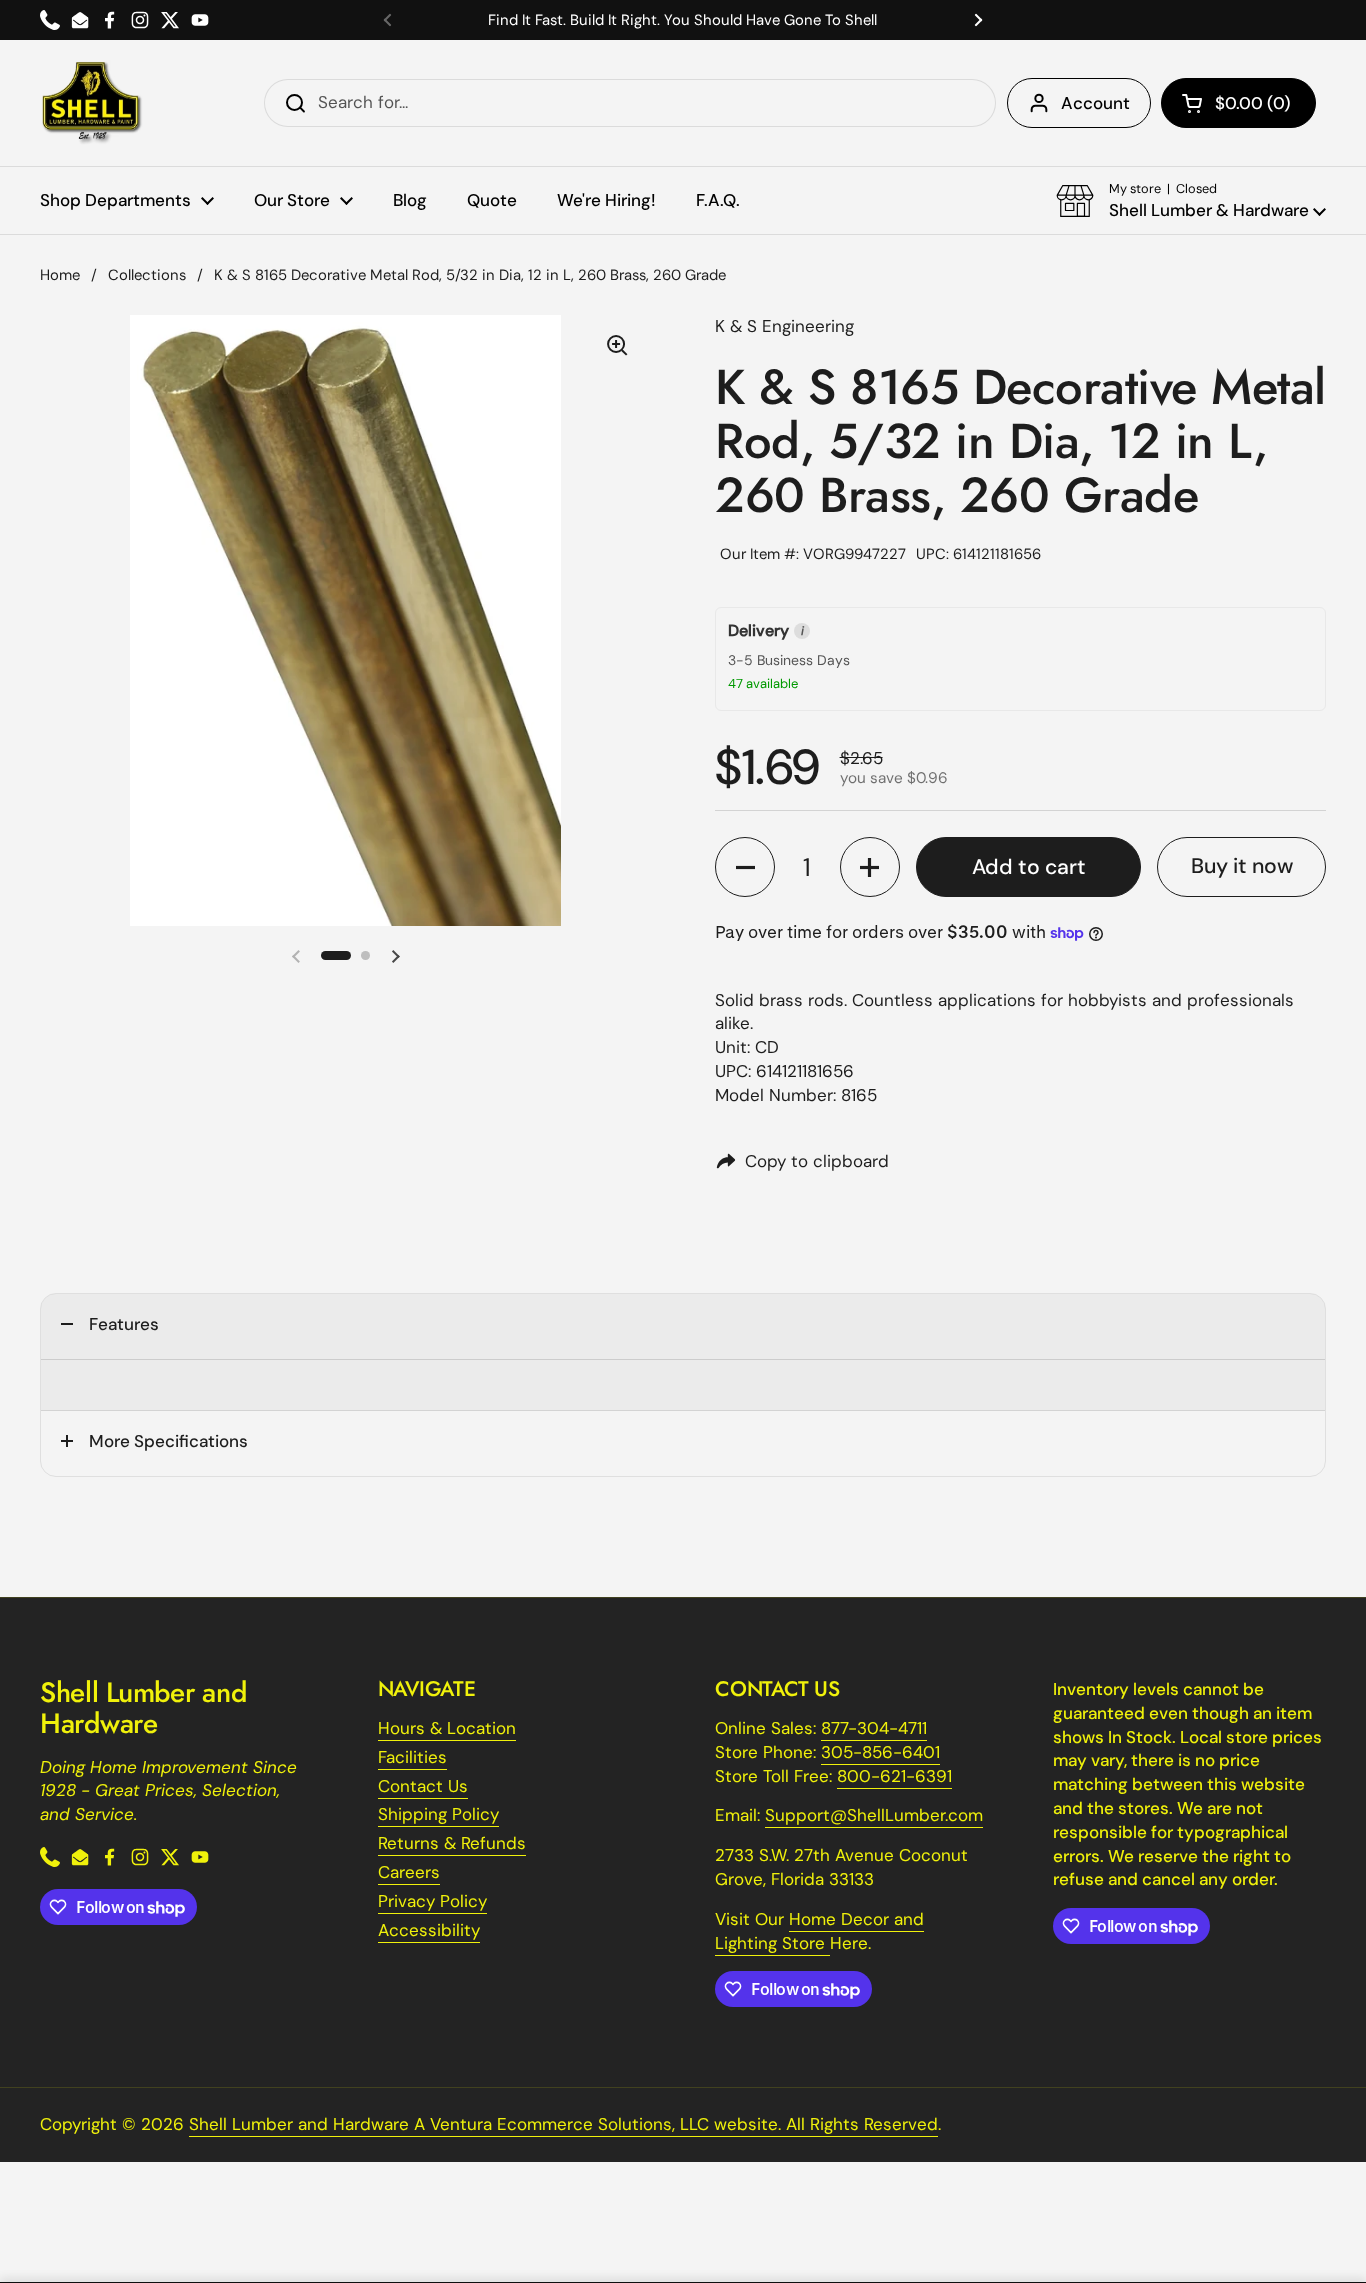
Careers (409, 1872)
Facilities (412, 1757)
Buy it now (1242, 866)
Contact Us (423, 1786)
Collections (147, 275)
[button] (1238, 103)
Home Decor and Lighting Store (819, 1931)
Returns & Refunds (452, 1843)
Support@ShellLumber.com (874, 1815)
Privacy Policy (432, 1901)
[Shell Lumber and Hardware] (91, 103)
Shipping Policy (438, 1814)
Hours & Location (447, 1728)
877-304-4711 (874, 1728)
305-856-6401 (880, 1752)
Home (60, 275)
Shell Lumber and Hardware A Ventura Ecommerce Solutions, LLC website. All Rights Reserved (563, 2124)
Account (1095, 103)
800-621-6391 (894, 1776)
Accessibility (429, 1930)
